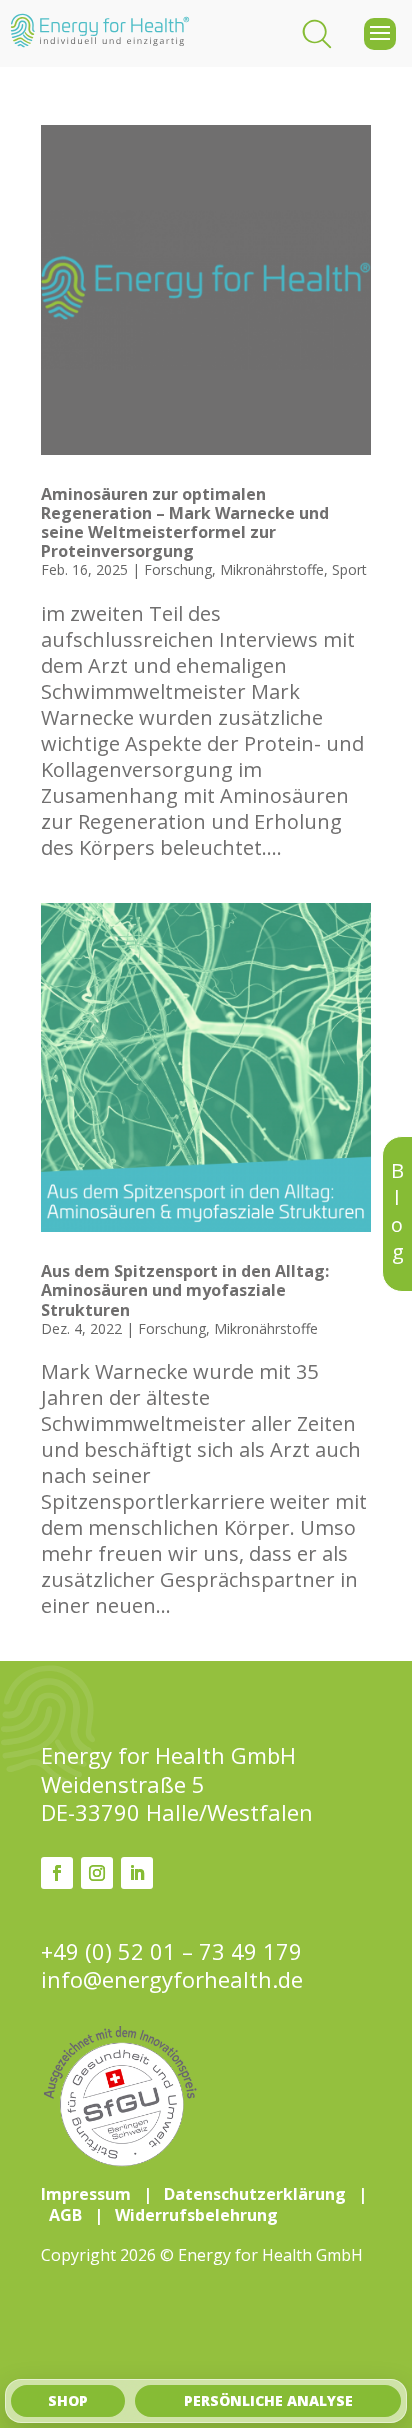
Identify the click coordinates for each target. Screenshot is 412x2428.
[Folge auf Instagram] (97, 1873)
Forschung (178, 569)
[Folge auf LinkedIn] (137, 1873)
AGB (65, 2215)
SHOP (68, 2400)
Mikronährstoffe (272, 569)
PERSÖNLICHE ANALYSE (268, 2400)
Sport (349, 569)
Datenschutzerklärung (255, 2194)
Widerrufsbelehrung (196, 2215)
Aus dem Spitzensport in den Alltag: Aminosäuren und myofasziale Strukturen (185, 1290)
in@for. (172, 1979)
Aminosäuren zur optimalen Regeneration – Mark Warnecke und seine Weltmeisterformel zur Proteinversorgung (185, 523)
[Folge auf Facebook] (57, 1873)
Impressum (86, 2194)
